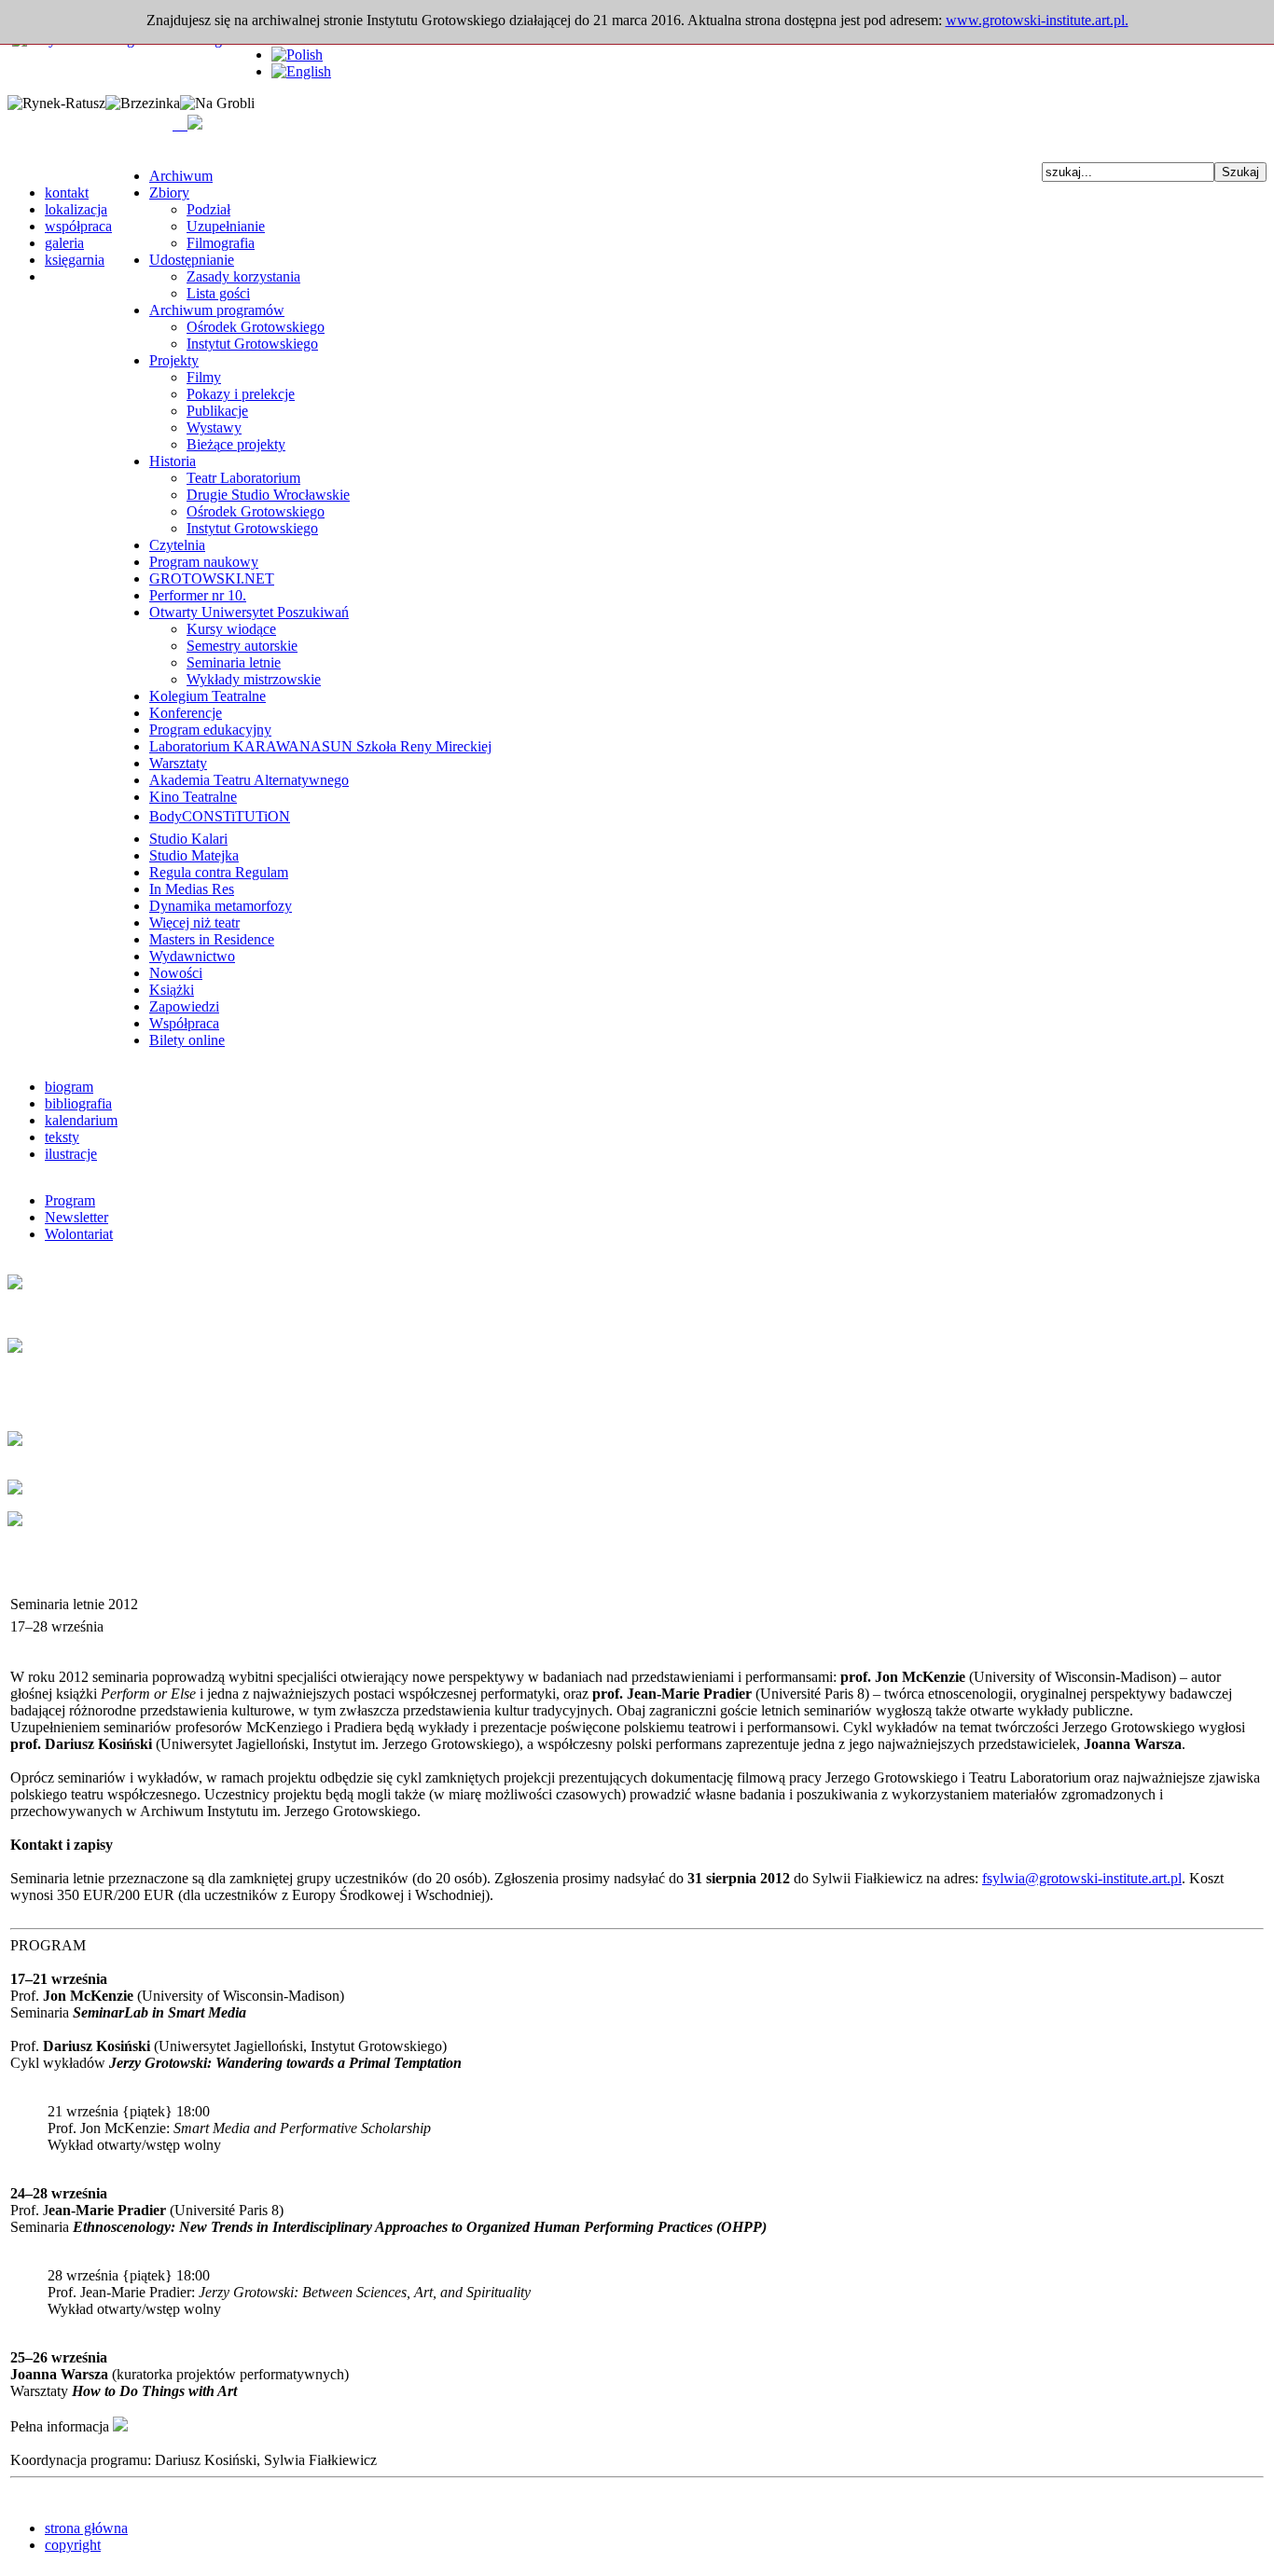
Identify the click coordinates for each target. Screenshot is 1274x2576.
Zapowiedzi (184, 1006)
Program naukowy (204, 562)
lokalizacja (76, 209)
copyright (73, 2545)
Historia (173, 461)
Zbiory (169, 193)
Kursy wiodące (231, 629)
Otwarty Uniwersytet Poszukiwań (249, 612)
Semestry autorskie (242, 646)
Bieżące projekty (236, 444)
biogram (69, 1087)
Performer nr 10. (198, 595)
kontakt (67, 193)
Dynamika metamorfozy (221, 906)
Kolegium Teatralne (208, 696)
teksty (62, 1137)
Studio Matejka (194, 855)
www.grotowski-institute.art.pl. (1037, 20)
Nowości (176, 973)
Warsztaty (178, 763)
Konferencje (186, 713)
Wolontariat (79, 1234)
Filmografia (221, 243)
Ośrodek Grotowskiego (256, 327)
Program (70, 1200)
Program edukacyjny (210, 730)
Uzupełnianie (226, 226)
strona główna (86, 2528)
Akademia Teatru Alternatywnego (249, 780)
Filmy (204, 377)
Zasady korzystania (243, 276)
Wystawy (214, 427)
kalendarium (81, 1120)
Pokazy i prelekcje (241, 394)
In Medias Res (192, 889)
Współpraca (184, 1023)
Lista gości (218, 293)
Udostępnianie (192, 260)
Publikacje (217, 411)
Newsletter (76, 1217)
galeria (64, 243)
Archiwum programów (217, 310)
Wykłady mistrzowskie (254, 679)
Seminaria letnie (234, 662)
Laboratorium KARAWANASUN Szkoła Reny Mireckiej (320, 746)
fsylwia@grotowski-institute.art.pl (1082, 1878)
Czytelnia (177, 545)
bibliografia (78, 1103)
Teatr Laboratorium (243, 478)
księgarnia (75, 260)
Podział (208, 209)
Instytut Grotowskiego (252, 344)
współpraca (78, 226)
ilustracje (71, 1154)
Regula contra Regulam (219, 872)
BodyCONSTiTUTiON (220, 816)
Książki (172, 990)
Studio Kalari (188, 839)
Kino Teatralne (193, 797)
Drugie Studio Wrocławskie (268, 495)
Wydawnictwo (192, 956)
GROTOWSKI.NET (212, 579)
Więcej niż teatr (194, 923)
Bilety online (187, 1040)
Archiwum (181, 176)
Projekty (174, 360)
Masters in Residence (212, 939)
